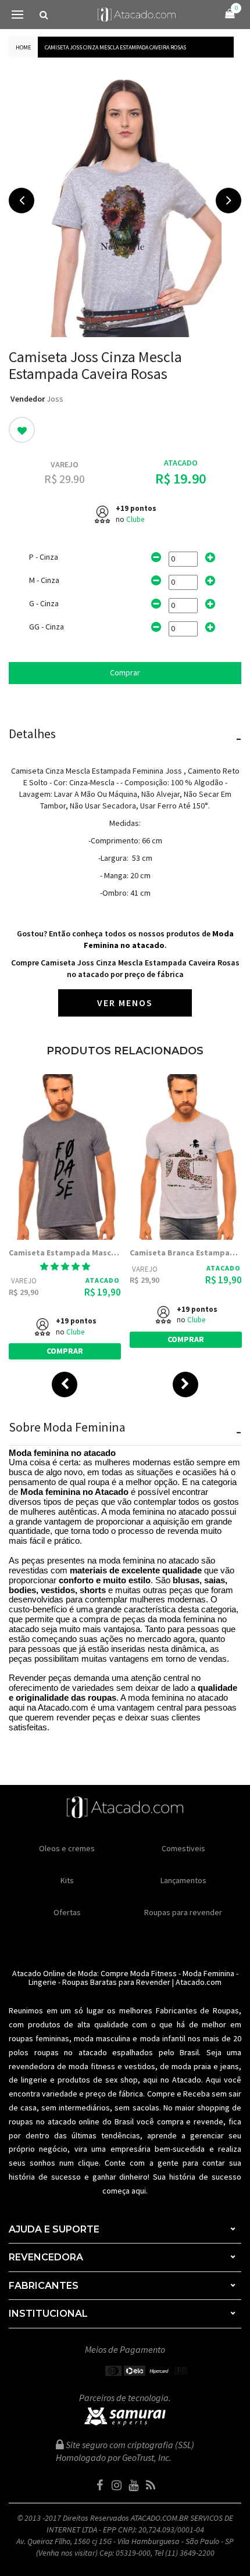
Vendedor (28, 399)
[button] (65, 1266)
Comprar (125, 672)
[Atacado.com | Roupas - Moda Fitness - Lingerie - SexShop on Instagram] (117, 2485)
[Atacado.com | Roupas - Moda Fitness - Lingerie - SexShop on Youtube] (134, 2485)
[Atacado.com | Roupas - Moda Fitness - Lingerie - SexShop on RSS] (151, 2485)
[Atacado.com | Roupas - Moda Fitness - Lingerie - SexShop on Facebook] (100, 2485)
